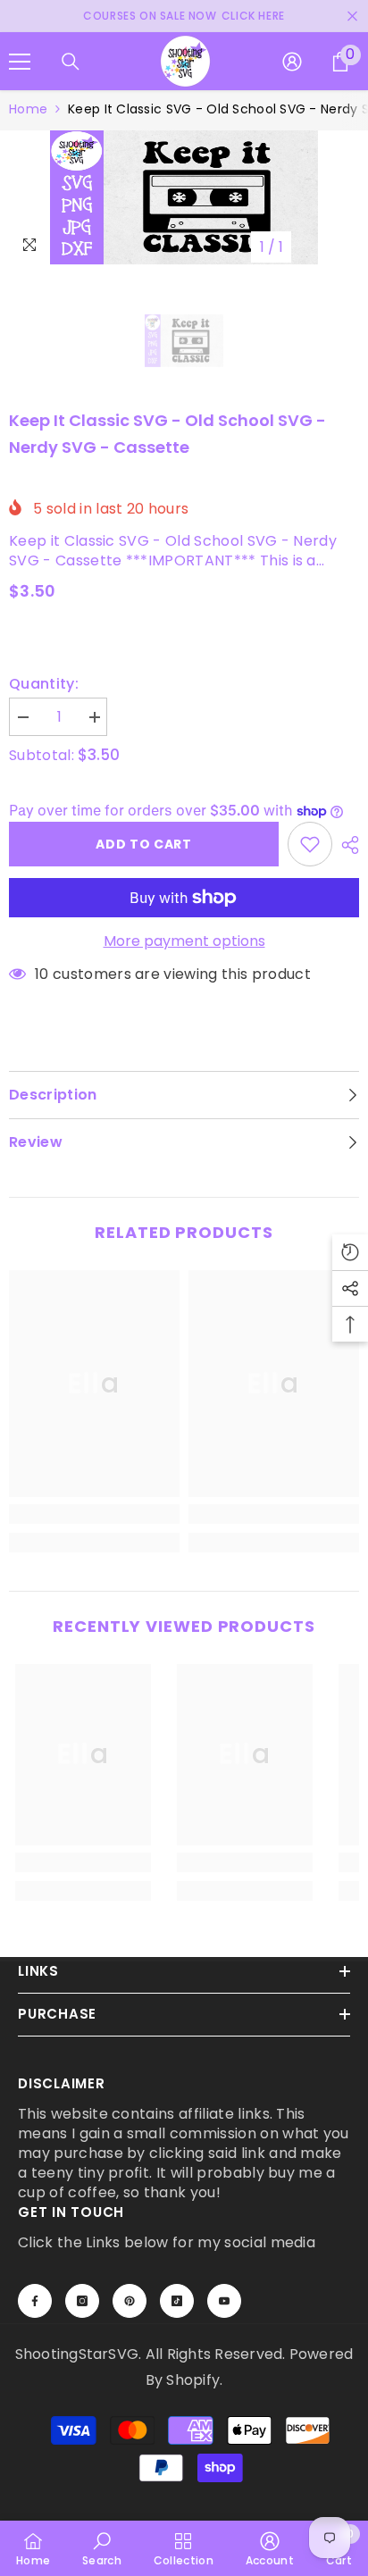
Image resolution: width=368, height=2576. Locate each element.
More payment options (184, 941)
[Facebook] (35, 2301)
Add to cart (144, 844)
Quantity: (44, 684)
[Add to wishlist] (310, 844)
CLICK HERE (253, 16)
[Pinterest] (130, 2301)
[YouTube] (224, 2301)
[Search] (71, 62)
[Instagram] (82, 2301)
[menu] (20, 62)
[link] (94, 1514)
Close (352, 17)
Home (28, 109)
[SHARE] (346, 845)
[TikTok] (177, 2301)
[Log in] (292, 62)
